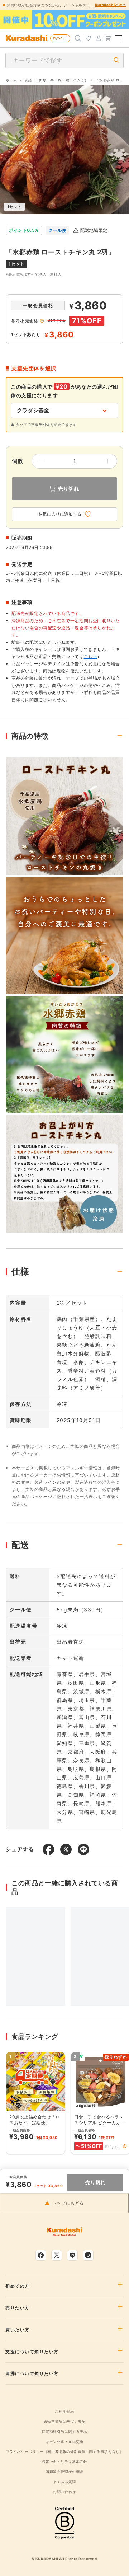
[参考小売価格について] (42, 321)
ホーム (11, 80)
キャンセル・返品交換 (64, 2441)
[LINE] (72, 2255)
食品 (28, 80)
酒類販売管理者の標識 (64, 2472)
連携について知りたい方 (32, 2374)
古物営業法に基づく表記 (65, 2421)
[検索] (78, 38)
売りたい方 (18, 2308)
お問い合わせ (64, 2492)
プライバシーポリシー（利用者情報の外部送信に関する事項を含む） (65, 2451)
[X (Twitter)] (57, 2255)
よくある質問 (64, 2482)
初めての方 (18, 2286)
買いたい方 (18, 2330)
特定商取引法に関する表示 (64, 2431)
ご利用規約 (64, 2411)
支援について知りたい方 (32, 2352)
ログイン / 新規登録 (61, 38)
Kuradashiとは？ (111, 5)
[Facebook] (41, 2255)
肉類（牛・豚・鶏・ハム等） (64, 80)
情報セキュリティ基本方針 (64, 2462)
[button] (125, 2146)
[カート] (108, 38)
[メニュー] (118, 38)
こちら (91, 656)
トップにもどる (68, 2203)
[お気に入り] (88, 38)
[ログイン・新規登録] (98, 38)
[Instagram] (88, 2255)
